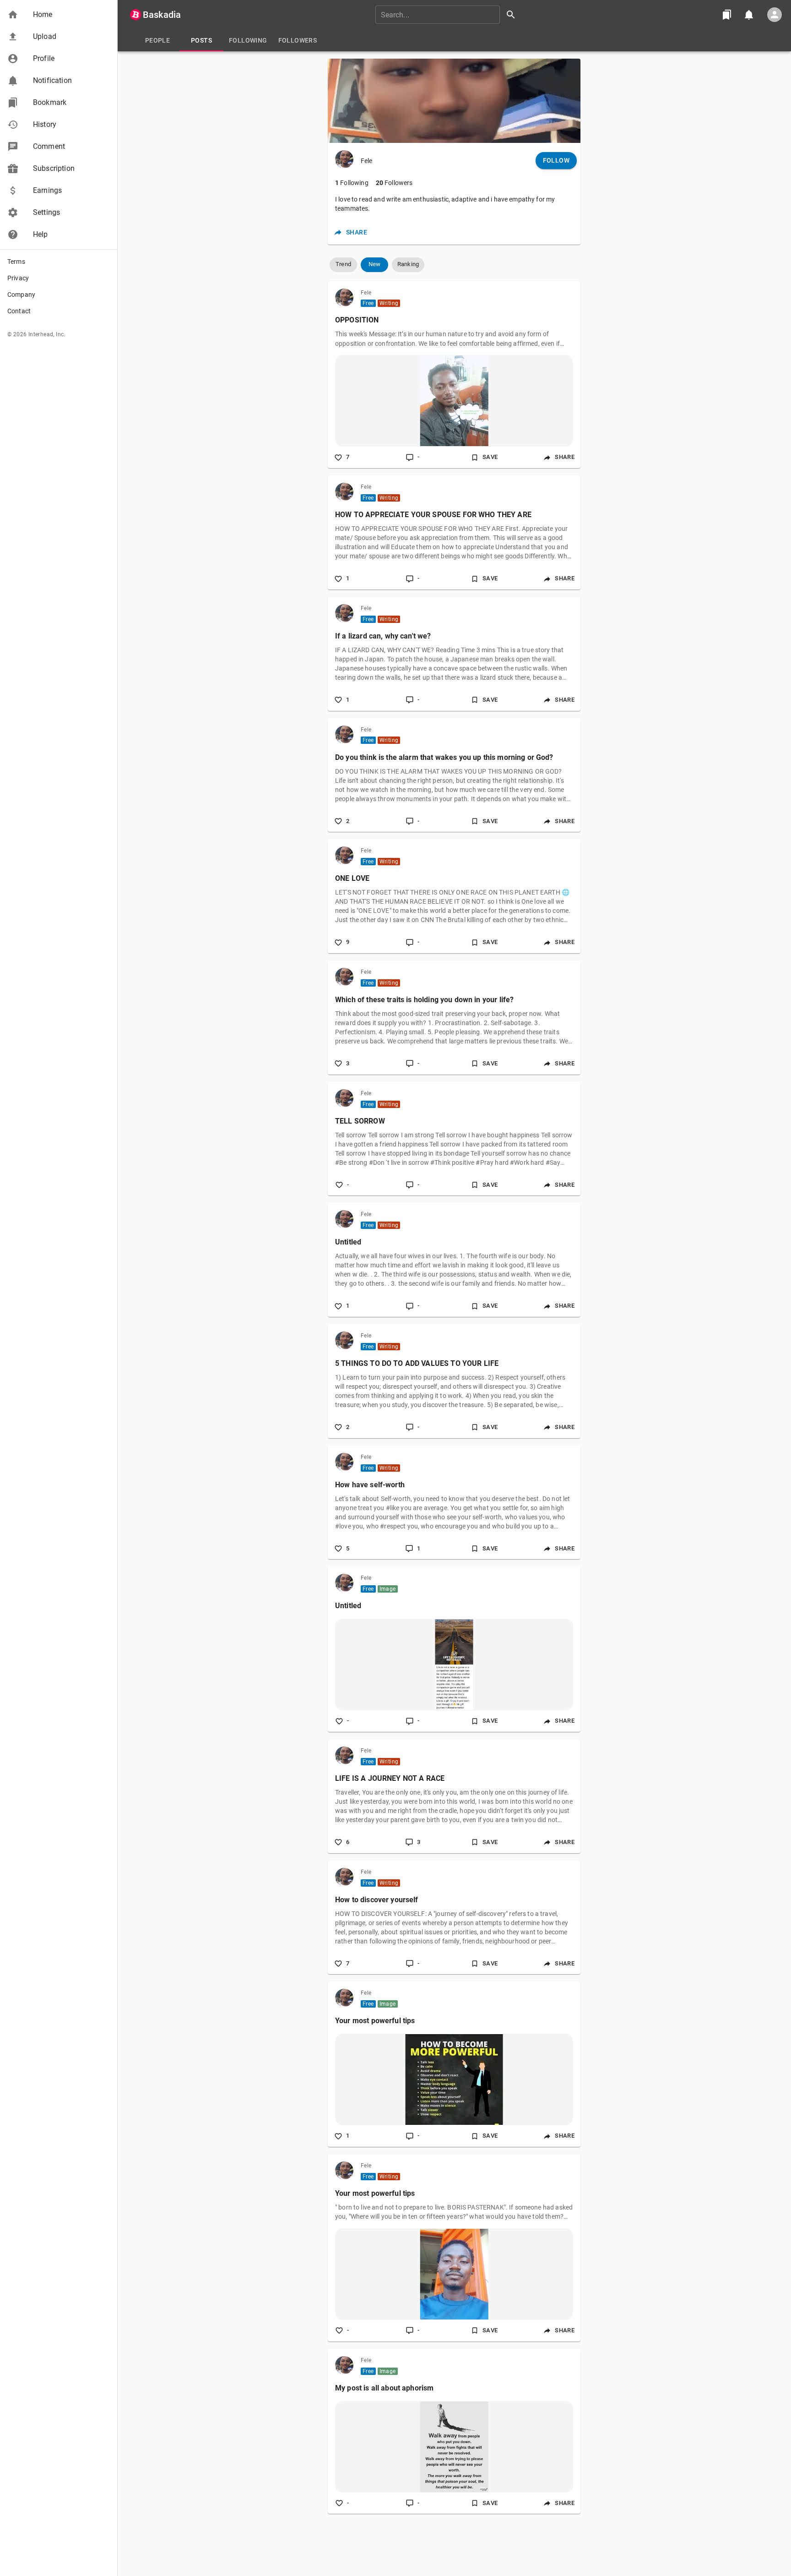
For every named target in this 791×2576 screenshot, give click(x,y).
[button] (59, 15)
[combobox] (449, 15)
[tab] (157, 40)
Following (352, 183)
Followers (394, 183)
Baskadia (162, 15)
